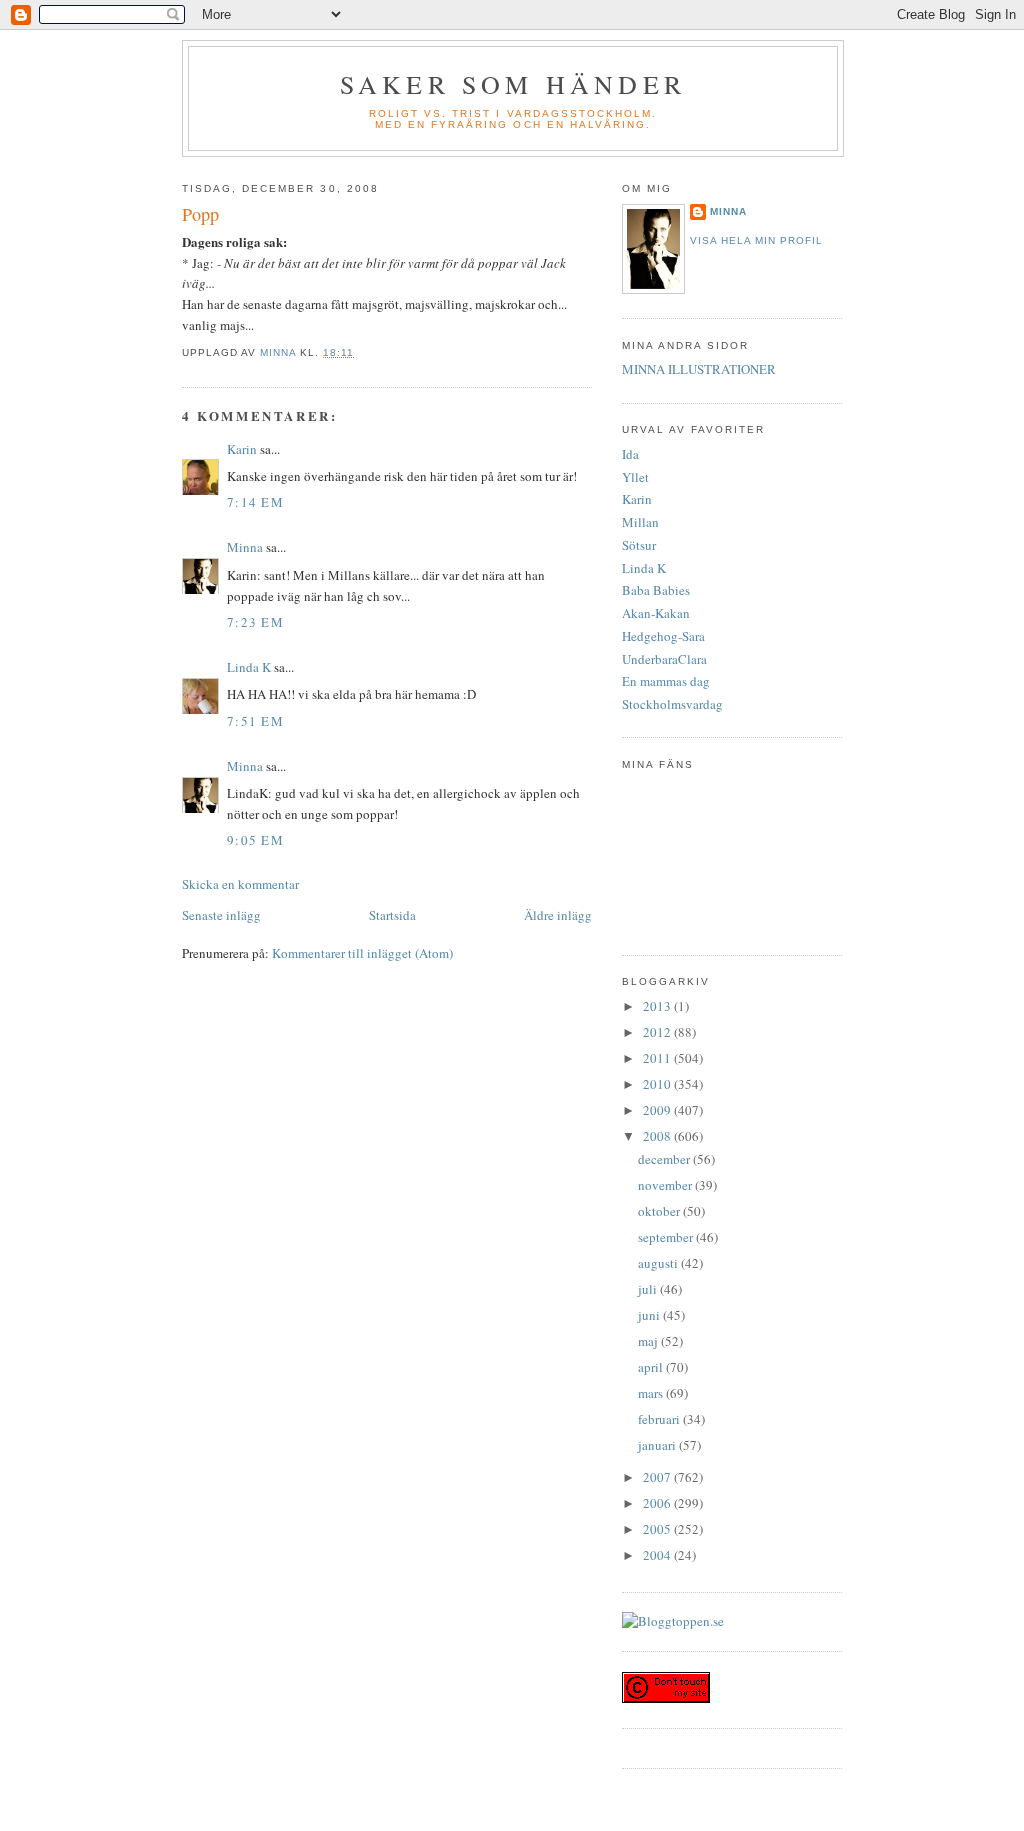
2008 (658, 1136)
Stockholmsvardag (672, 704)
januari (658, 1445)
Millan (640, 522)
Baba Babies (656, 590)
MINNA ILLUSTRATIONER (699, 369)
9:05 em (255, 840)
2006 (658, 1503)
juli (649, 1289)
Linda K (249, 667)
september (667, 1237)
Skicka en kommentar (240, 884)
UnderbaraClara (664, 659)
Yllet (635, 477)
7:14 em (255, 502)
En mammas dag (666, 681)
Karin (242, 449)
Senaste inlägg (221, 915)
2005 (658, 1529)
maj (649, 1341)
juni (650, 1315)
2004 (658, 1555)
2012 (658, 1032)
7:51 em (255, 721)
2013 (658, 1006)
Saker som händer (513, 84)
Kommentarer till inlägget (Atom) (362, 953)
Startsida (392, 915)
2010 (658, 1084)
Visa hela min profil (756, 240)
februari (660, 1419)
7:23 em (255, 622)
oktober (660, 1211)
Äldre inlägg (558, 915)
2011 (658, 1058)
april (652, 1367)
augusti (659, 1263)
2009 (658, 1110)
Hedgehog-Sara (663, 636)
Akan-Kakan (656, 613)
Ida (630, 454)
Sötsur (639, 545)
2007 (658, 1477)
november (666, 1185)
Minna (245, 547)
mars (652, 1393)
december (665, 1159)
